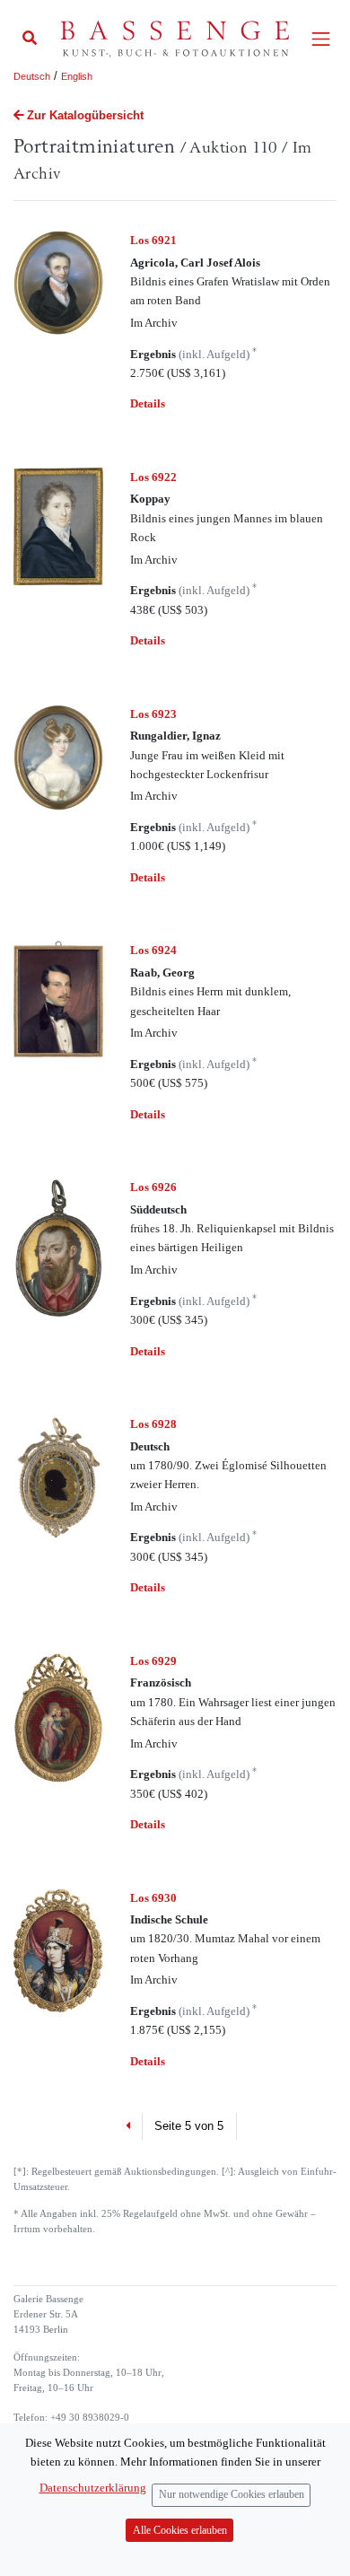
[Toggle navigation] (321, 39)
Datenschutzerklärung (93, 2488)
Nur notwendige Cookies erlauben (232, 2495)
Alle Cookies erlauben (180, 2531)
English (77, 76)
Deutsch (32, 76)
